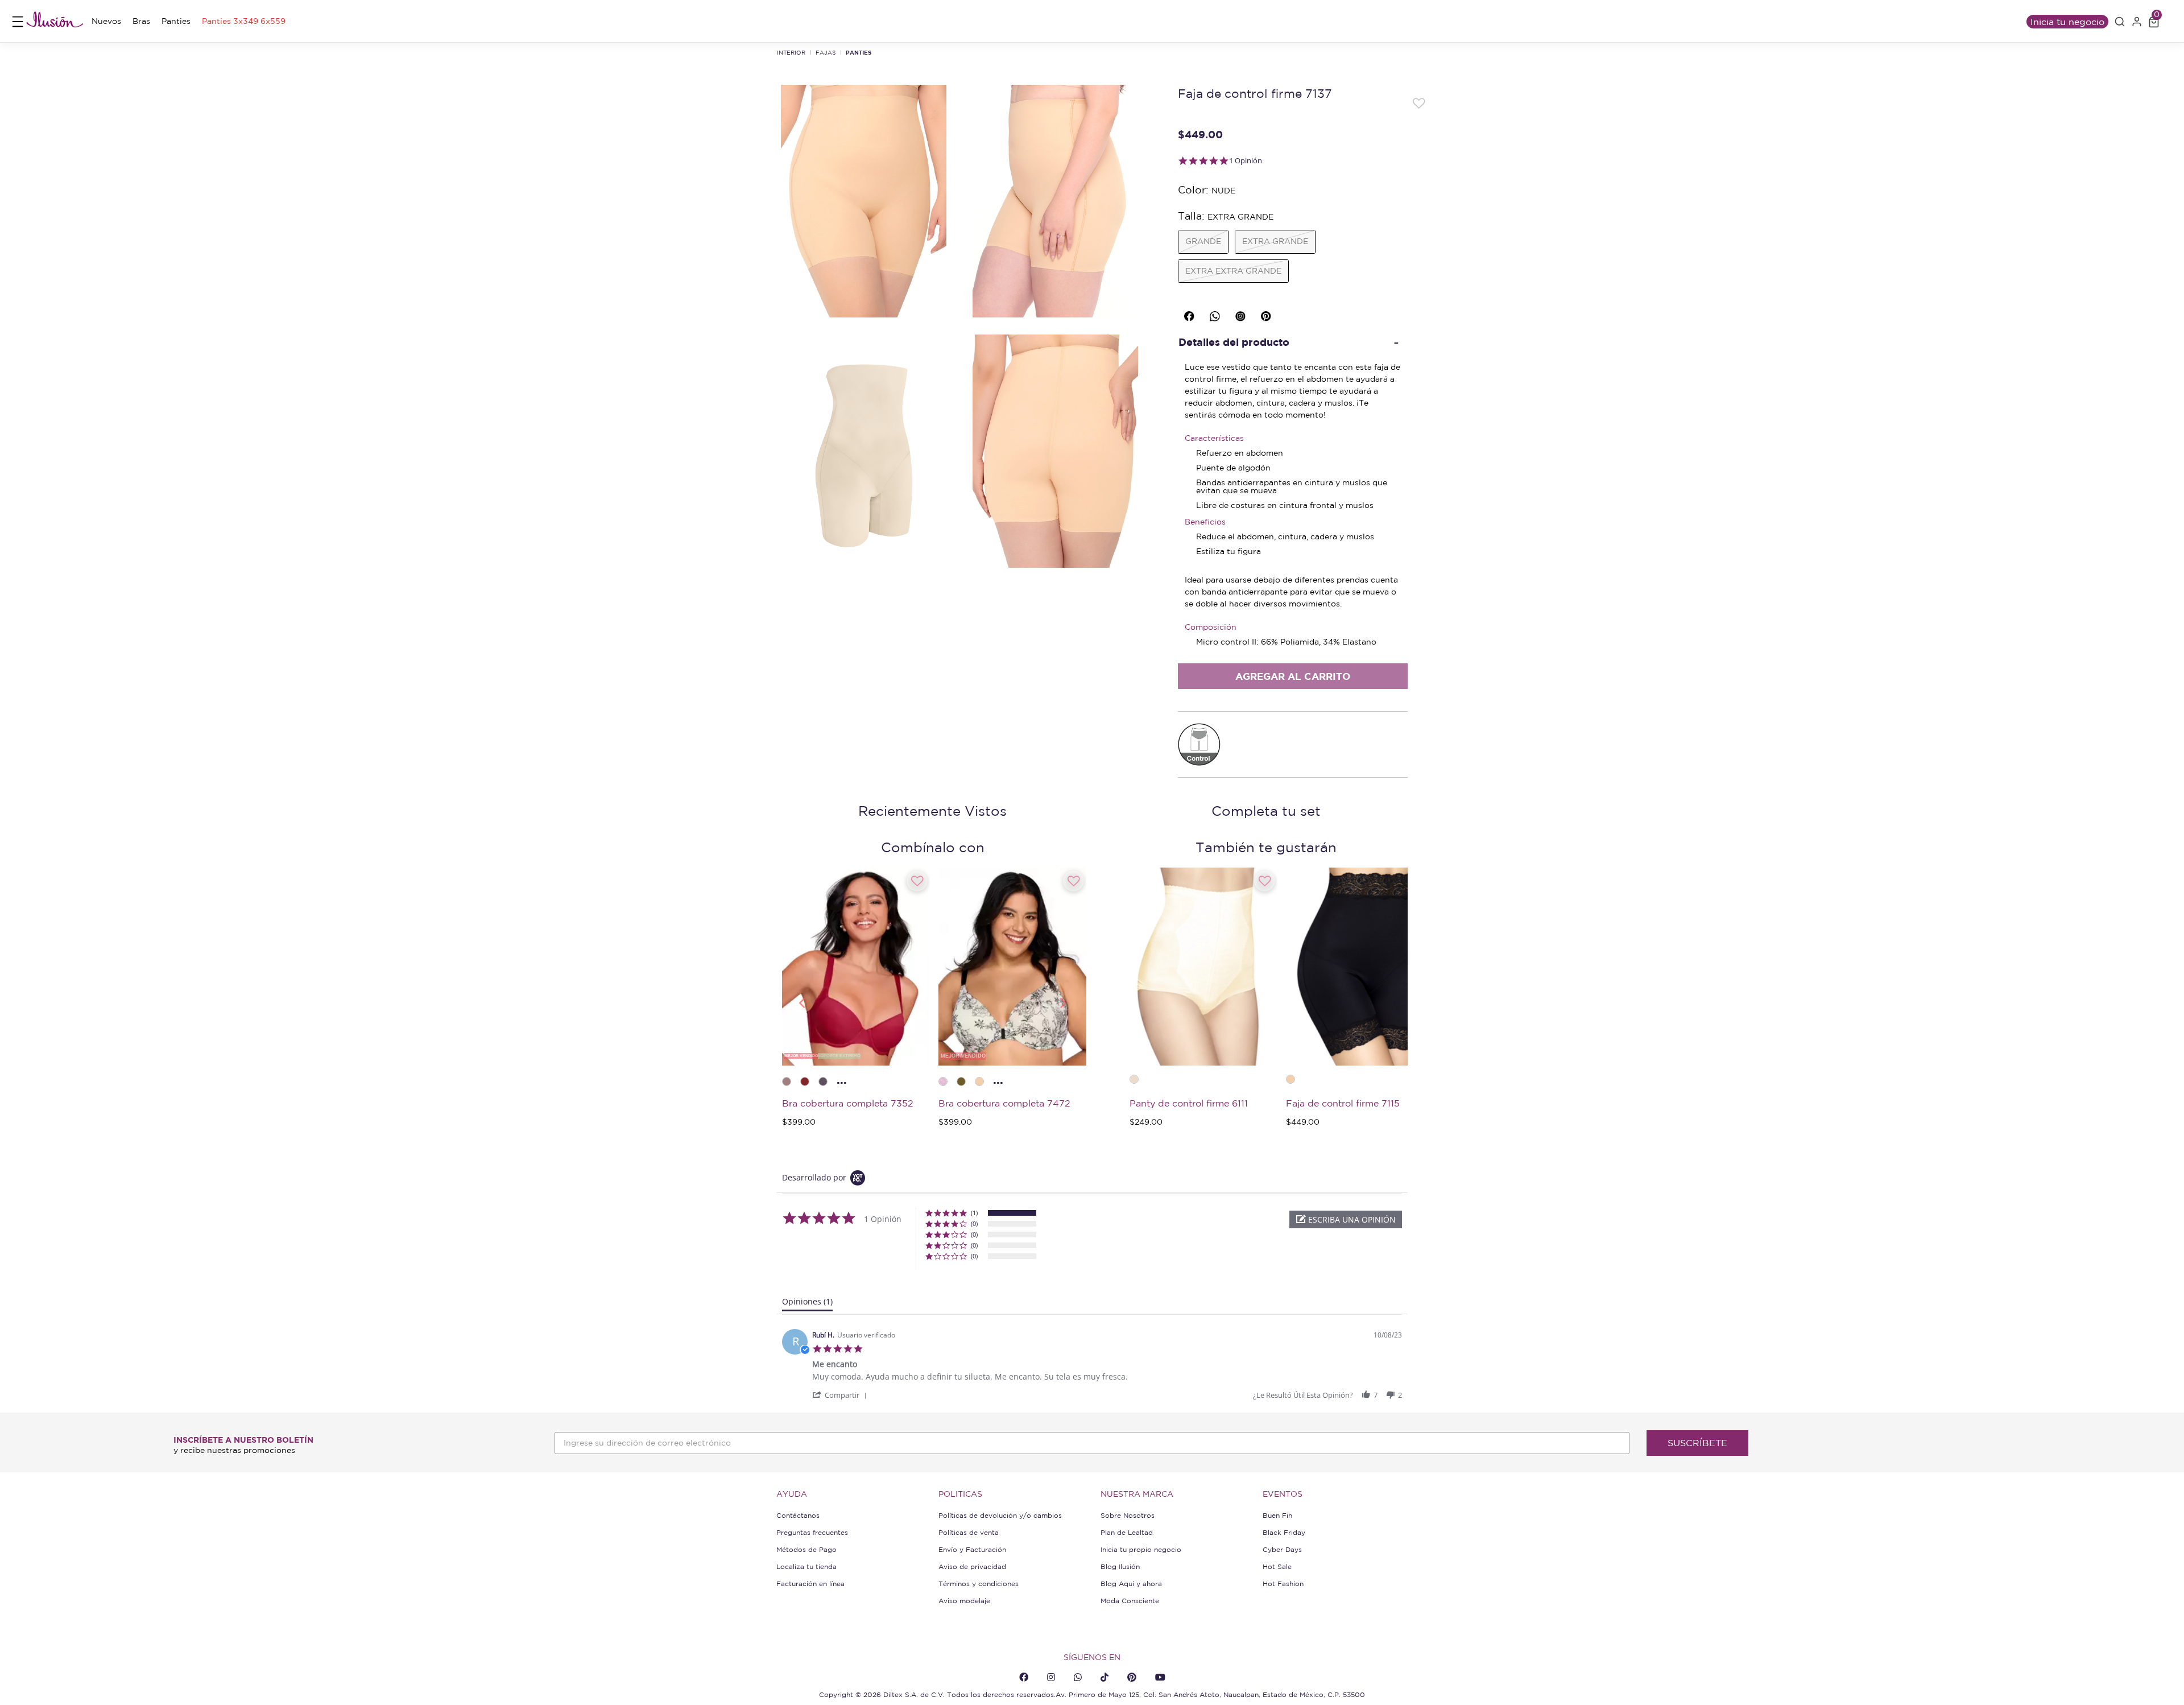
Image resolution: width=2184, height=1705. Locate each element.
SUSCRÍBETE (1697, 1443)
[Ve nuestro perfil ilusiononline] (1242, 314)
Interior (791, 52)
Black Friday (1284, 1532)
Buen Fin (1277, 1515)
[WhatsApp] (1078, 1677)
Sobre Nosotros (1128, 1515)
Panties (859, 52)
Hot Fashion (1283, 1584)
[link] (106, 21)
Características (1214, 438)
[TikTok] (1105, 1677)
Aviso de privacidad (972, 1566)
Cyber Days (1282, 1549)
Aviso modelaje (964, 1601)
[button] (2120, 22)
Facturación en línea (810, 1584)
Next (1064, 1002)
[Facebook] (1024, 1677)
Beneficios (1205, 522)
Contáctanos (798, 1515)
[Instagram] (1051, 1677)
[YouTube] (1160, 1677)
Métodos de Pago (806, 1549)
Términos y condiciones (979, 1584)
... (842, 1079)
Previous (801, 1002)
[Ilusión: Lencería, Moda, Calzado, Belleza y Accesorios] (55, 21)
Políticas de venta (969, 1532)
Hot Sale (1277, 1566)
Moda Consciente (1130, 1601)
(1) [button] (974, 1213)
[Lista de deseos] (1419, 102)
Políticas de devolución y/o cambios (1000, 1515)
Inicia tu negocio (2067, 22)
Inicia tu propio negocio (1141, 1549)
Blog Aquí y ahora (1131, 1584)
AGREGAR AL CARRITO (1293, 676)
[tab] (807, 1304)
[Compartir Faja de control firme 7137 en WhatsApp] (1217, 314)
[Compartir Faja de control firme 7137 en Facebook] (1191, 314)
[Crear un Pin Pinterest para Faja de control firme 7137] (1268, 314)
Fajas (826, 52)
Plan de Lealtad (1127, 1532)
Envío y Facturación (972, 1549)
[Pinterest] (1132, 1677)
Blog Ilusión (1120, 1566)
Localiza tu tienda (806, 1566)
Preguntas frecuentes (812, 1532)
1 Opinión (1246, 161)
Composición (1211, 627)
